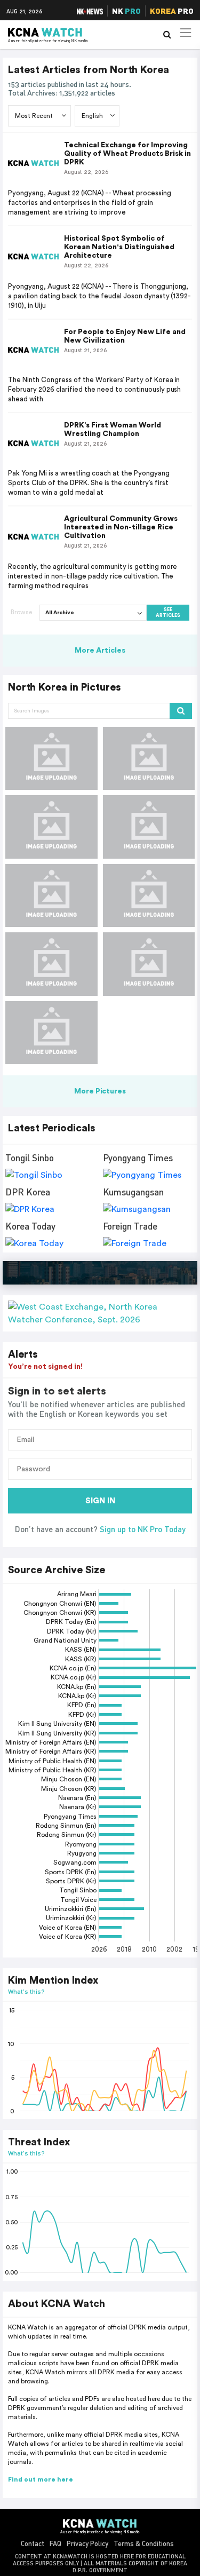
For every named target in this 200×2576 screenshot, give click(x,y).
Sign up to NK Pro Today (143, 1529)
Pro (172, 11)
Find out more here (41, 2479)
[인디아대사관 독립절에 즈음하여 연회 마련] (149, 827)
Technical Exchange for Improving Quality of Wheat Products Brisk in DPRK (127, 154)
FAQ (55, 2543)
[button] (100, 1313)
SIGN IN (100, 1501)
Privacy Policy (87, 2543)
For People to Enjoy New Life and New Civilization (125, 336)
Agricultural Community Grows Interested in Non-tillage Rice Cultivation (121, 527)
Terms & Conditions (144, 2543)
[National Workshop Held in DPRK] (51, 758)
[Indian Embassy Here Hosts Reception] (51, 827)
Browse (21, 612)
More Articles (100, 651)
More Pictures (100, 1091)
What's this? (26, 1991)
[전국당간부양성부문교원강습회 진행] (149, 758)
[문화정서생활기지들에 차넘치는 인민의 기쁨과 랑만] (51, 895)
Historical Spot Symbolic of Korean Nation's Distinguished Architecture (119, 247)
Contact (33, 2543)
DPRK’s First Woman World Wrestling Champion (113, 430)
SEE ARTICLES (168, 613)
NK (126, 11)
